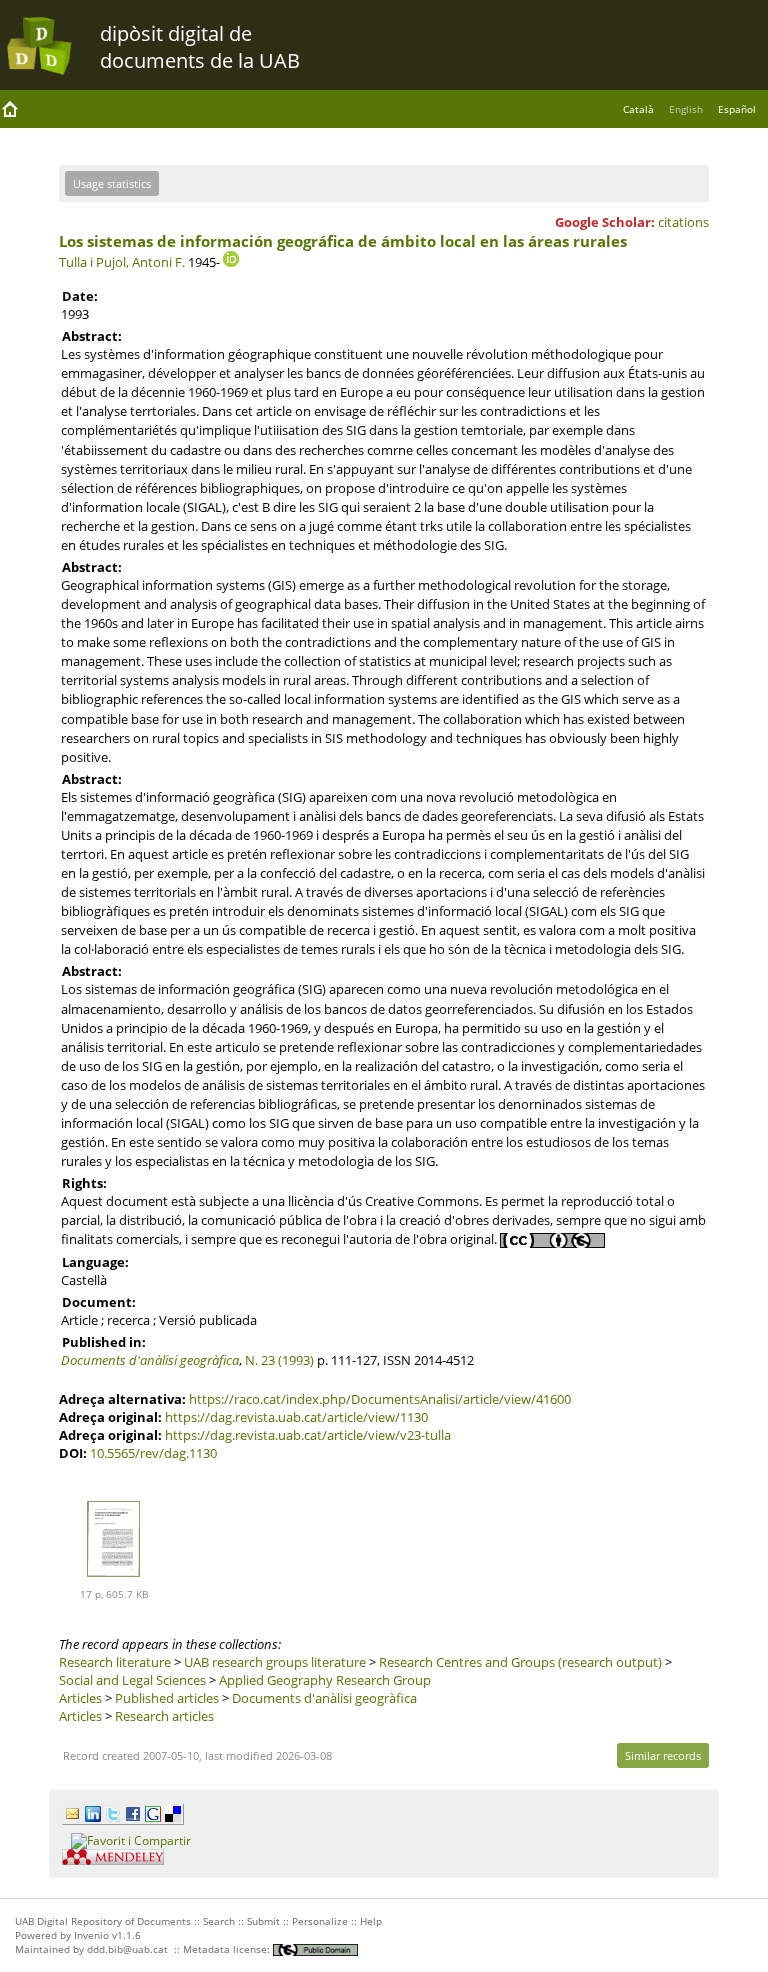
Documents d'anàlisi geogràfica (150, 1360)
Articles (80, 1698)
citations (683, 222)
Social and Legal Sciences (134, 1680)
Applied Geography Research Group (325, 1680)
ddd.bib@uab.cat (127, 1949)
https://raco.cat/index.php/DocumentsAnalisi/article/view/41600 (380, 1399)
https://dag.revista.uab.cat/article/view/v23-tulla (308, 1435)
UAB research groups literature (275, 1662)
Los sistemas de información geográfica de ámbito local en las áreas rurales (343, 241)
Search (219, 1921)
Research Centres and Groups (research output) (520, 1662)
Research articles (164, 1716)
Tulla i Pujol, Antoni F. (122, 262)
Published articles (167, 1698)
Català (638, 109)
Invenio (91, 1935)
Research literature (115, 1662)
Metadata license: (228, 1949)
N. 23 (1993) (279, 1360)
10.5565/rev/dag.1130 (153, 1453)
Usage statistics (112, 183)
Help (371, 1921)
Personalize (320, 1921)
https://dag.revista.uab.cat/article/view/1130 (296, 1417)
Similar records (663, 1755)
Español (737, 109)
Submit (263, 1921)
